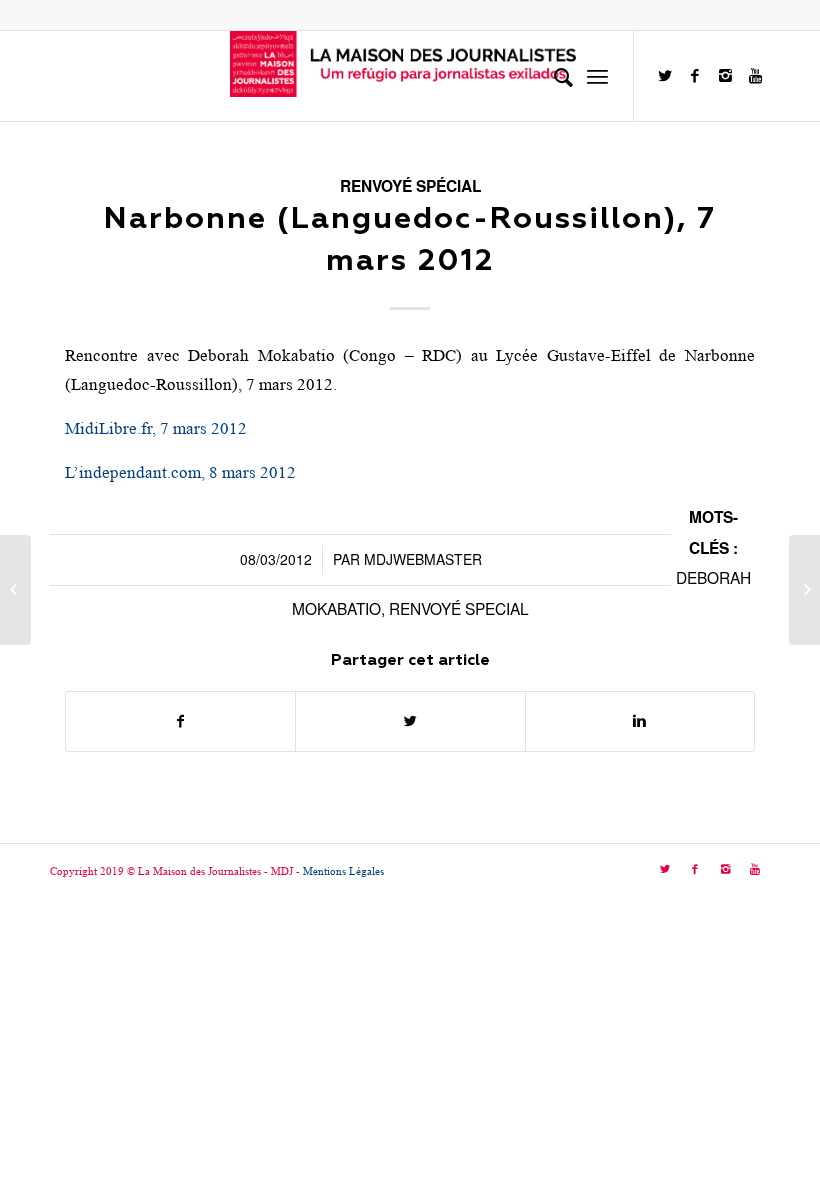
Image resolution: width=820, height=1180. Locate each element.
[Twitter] (665, 76)
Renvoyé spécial (410, 186)
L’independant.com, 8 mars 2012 (180, 472)
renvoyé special (459, 608)
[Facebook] (695, 76)
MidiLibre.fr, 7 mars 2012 (156, 428)
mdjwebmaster (423, 559)
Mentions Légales (343, 871)
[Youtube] (755, 76)
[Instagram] (725, 76)
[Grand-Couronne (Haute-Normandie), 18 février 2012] (15, 590)
